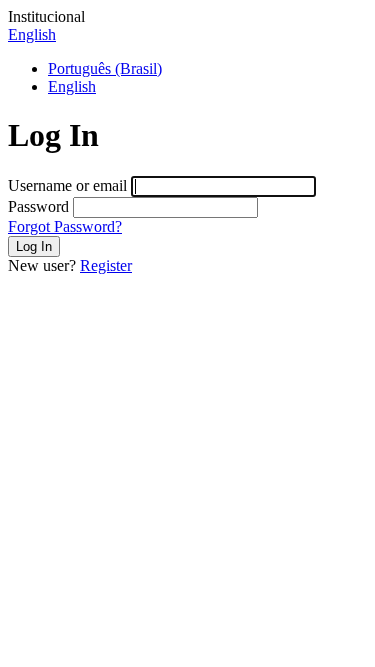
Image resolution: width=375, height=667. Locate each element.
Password (38, 206)
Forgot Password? (65, 226)
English (32, 34)
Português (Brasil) (105, 68)
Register (106, 265)
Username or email (67, 185)
